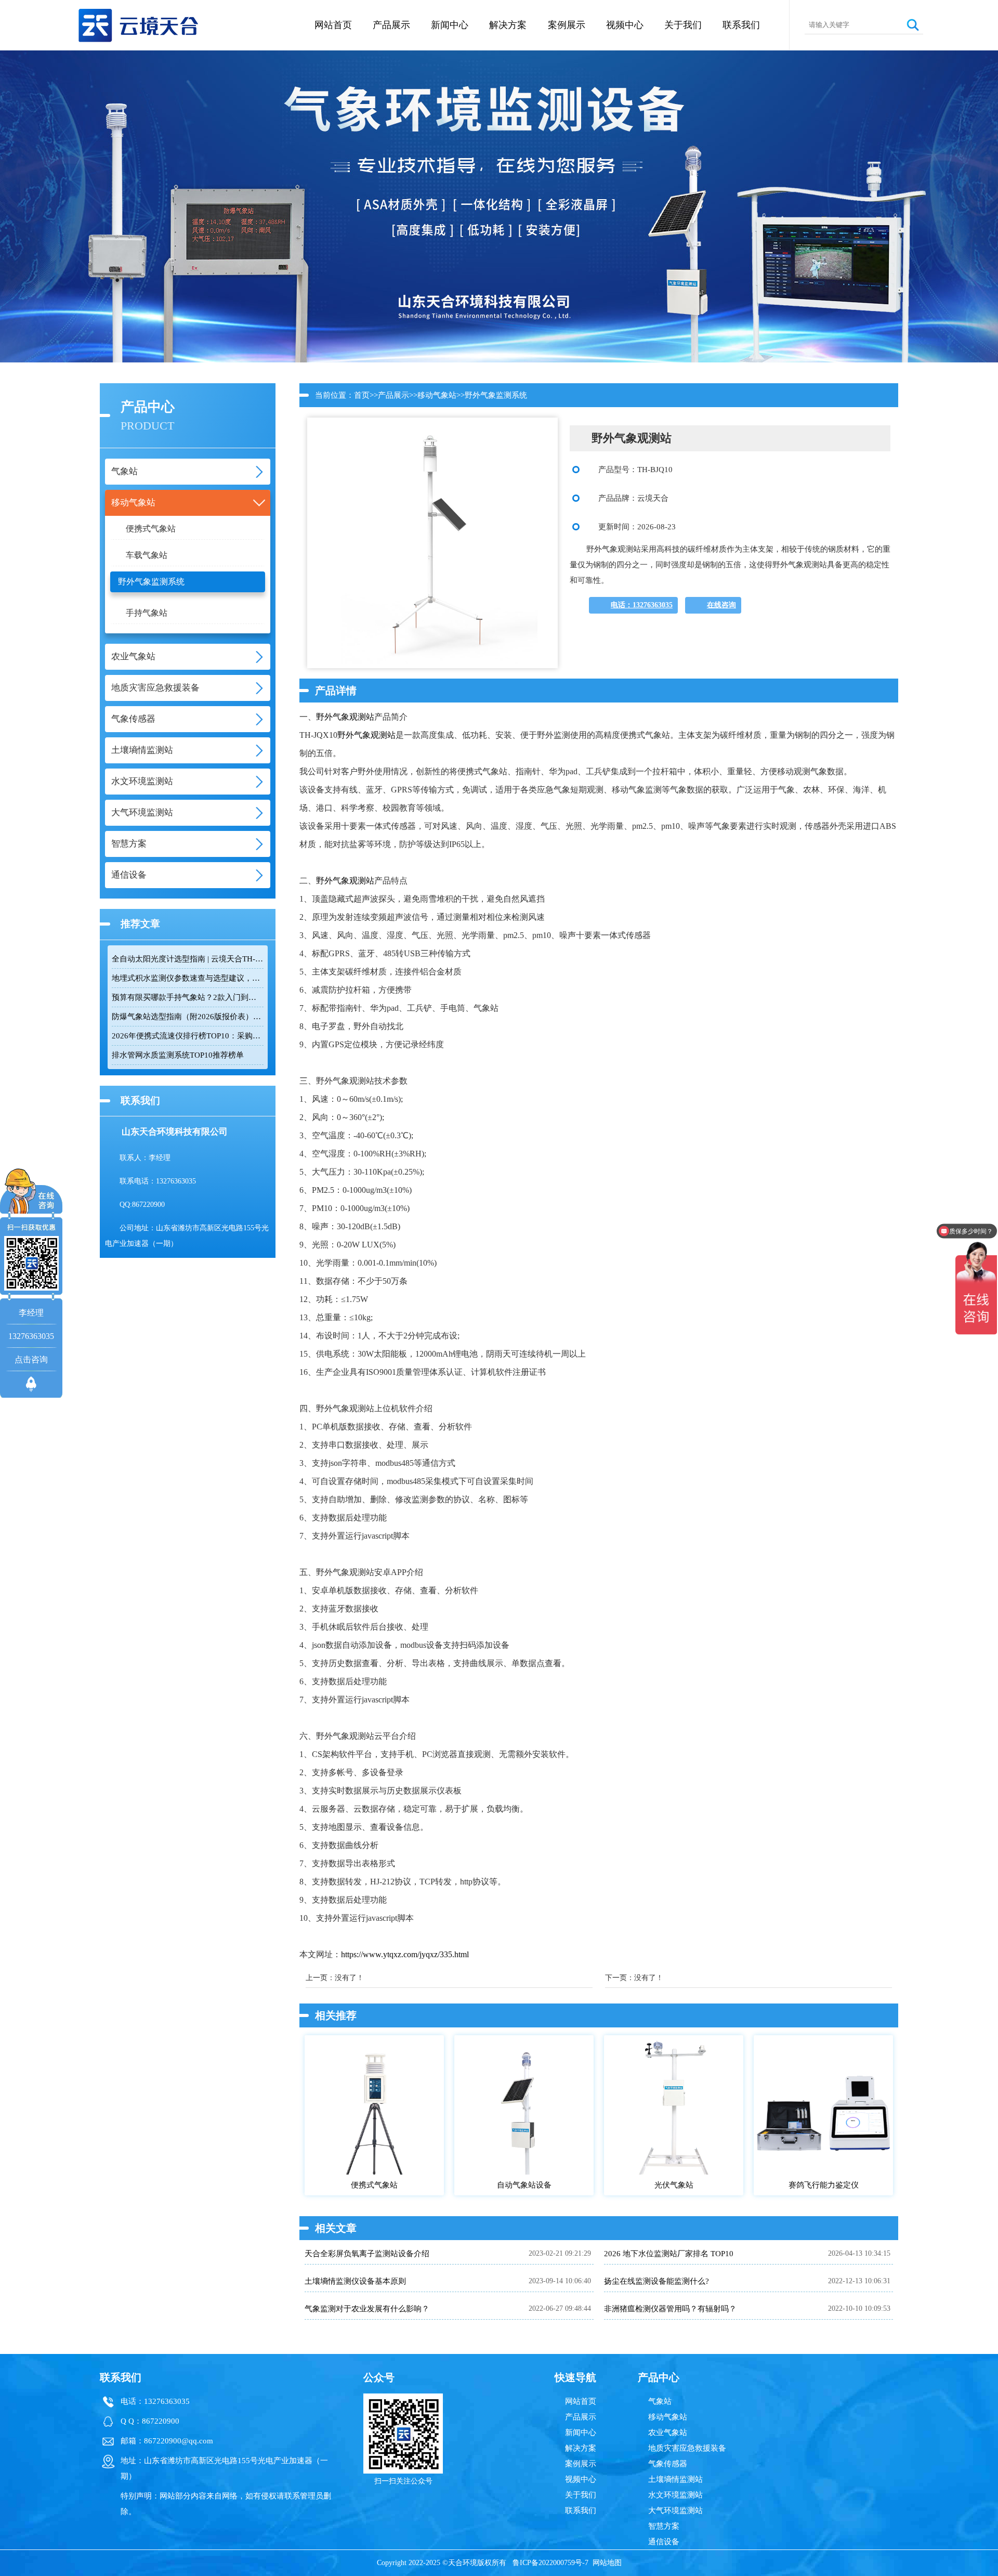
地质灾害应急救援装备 (687, 2448)
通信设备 (664, 2542)
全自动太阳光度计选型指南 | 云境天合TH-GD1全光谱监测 (188, 959)
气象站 (660, 2401)
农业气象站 (668, 2432)
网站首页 (333, 25)
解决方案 (508, 25)
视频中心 (625, 25)
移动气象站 (437, 395)
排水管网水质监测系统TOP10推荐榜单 (178, 1055)
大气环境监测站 (675, 2510)
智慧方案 (664, 2526)
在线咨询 (721, 605)
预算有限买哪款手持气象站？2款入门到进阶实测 (188, 997)
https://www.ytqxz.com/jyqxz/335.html (405, 1954)
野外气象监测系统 (151, 582)
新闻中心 (450, 25)
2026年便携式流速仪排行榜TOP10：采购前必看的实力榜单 (188, 1036)
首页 (362, 395)
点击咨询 (31, 1359)
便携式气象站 (151, 529)
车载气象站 (147, 555)
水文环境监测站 (675, 2495)
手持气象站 (147, 613)
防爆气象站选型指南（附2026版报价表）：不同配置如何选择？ (188, 1017)
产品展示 (391, 25)
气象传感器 (668, 2464)
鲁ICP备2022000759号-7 (550, 2563)
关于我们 (683, 25)
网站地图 (607, 2563)
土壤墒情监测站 (675, 2479)
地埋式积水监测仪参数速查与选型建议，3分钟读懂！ (188, 978)
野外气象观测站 (345, 717)
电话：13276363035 (642, 605)
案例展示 (567, 25)
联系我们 (741, 25)
